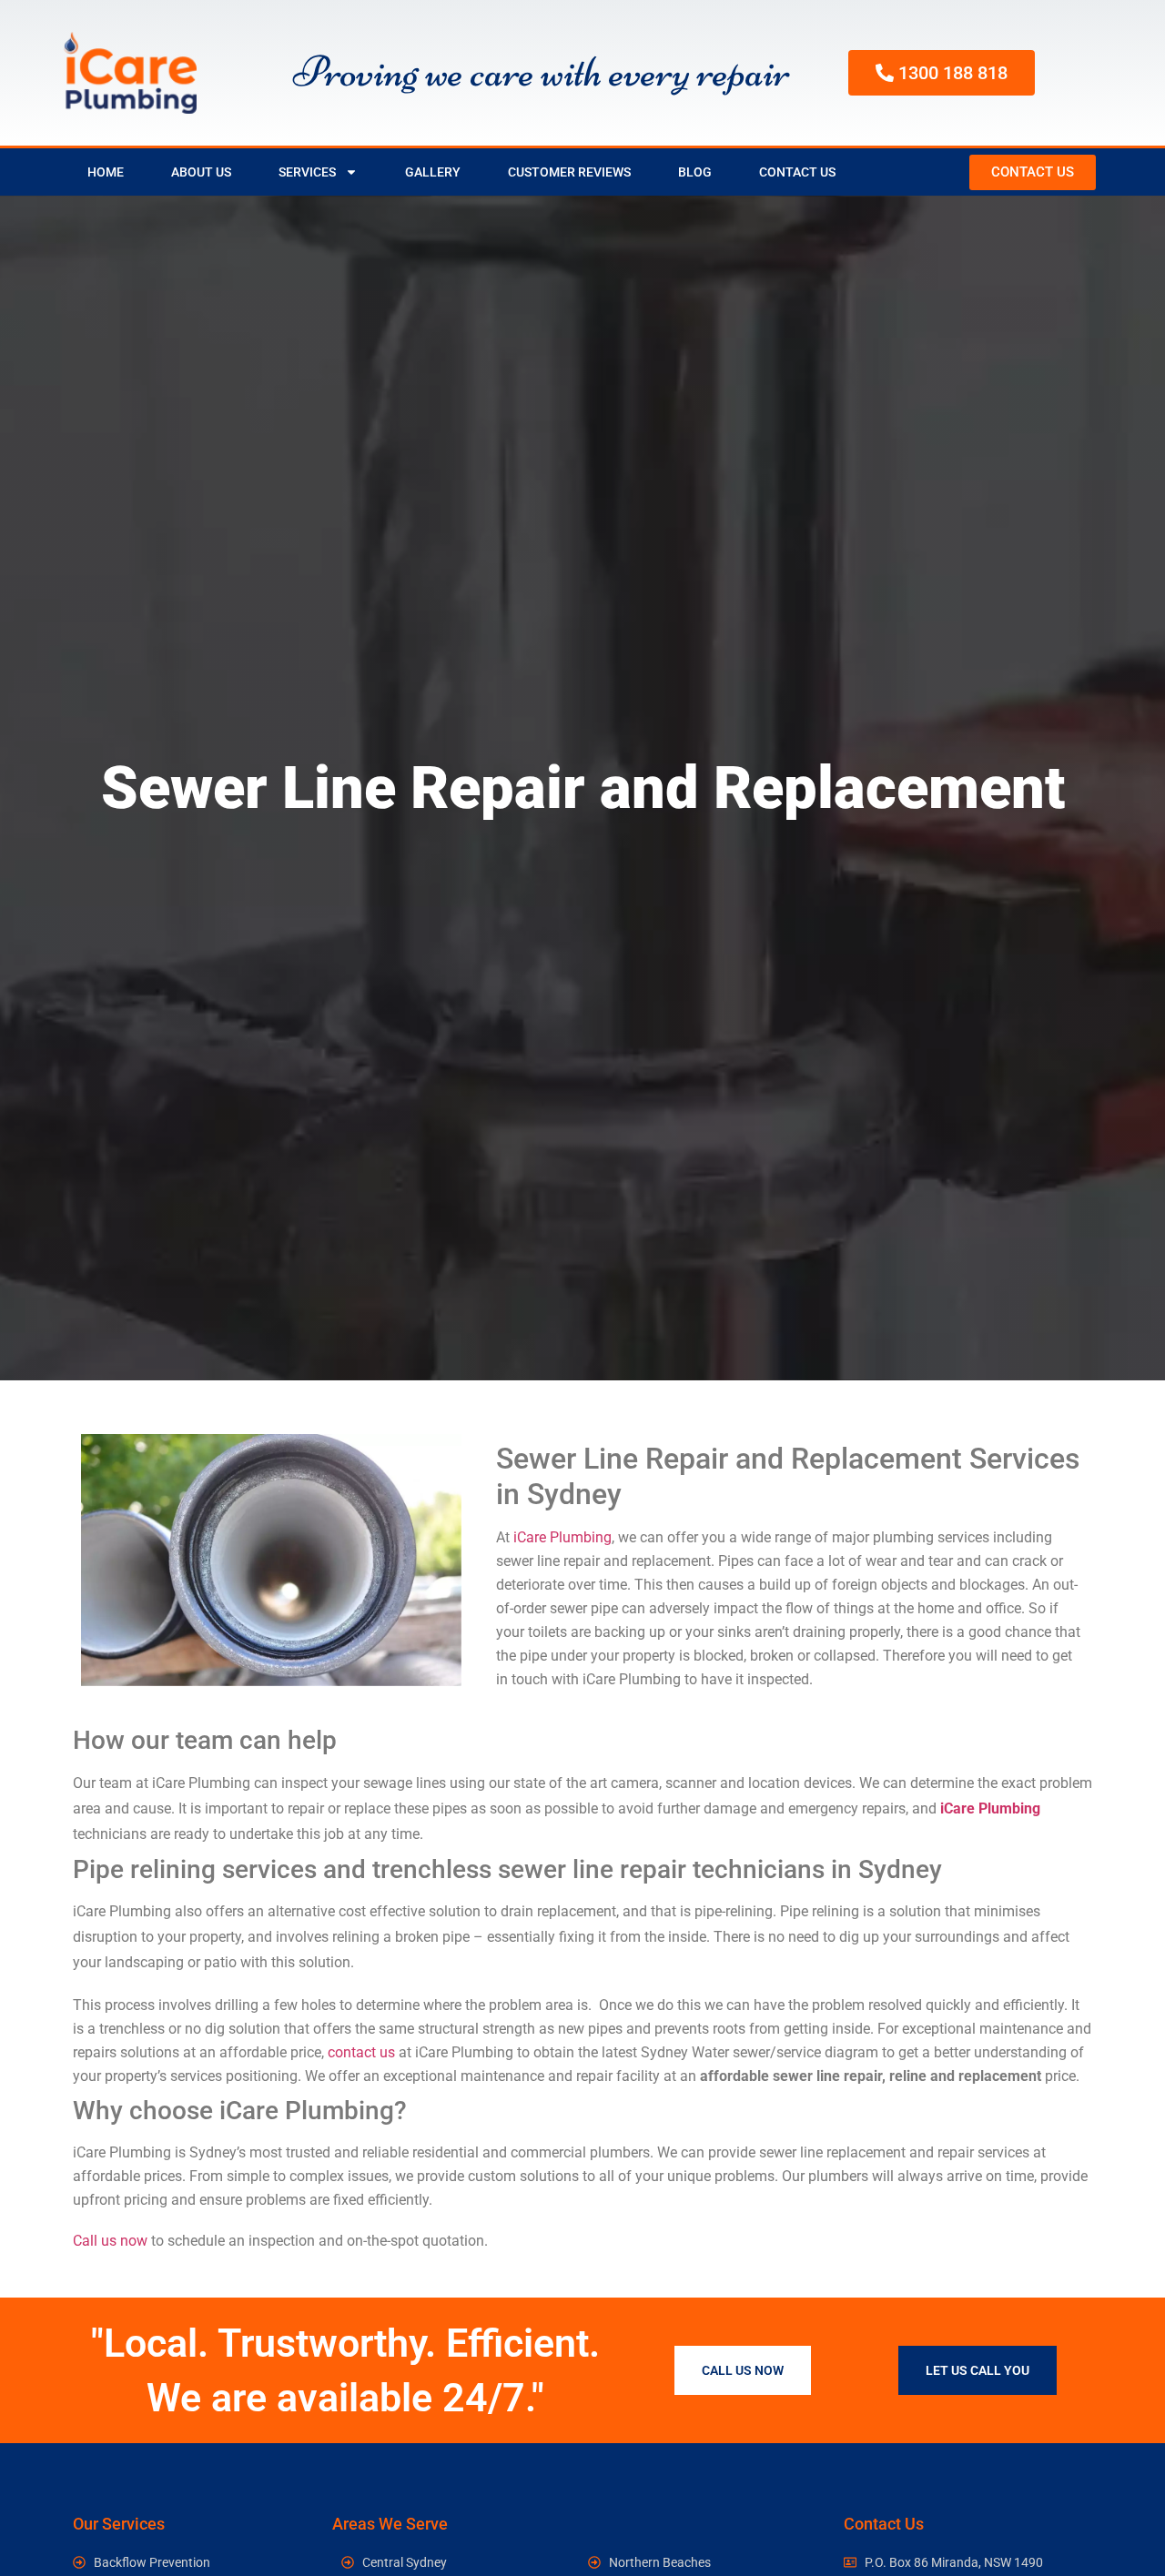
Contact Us (797, 172)
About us (201, 172)
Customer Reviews (569, 172)
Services (307, 172)
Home (106, 172)
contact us (361, 2052)
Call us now (110, 2241)
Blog (695, 172)
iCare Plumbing (562, 1537)
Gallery (433, 172)
